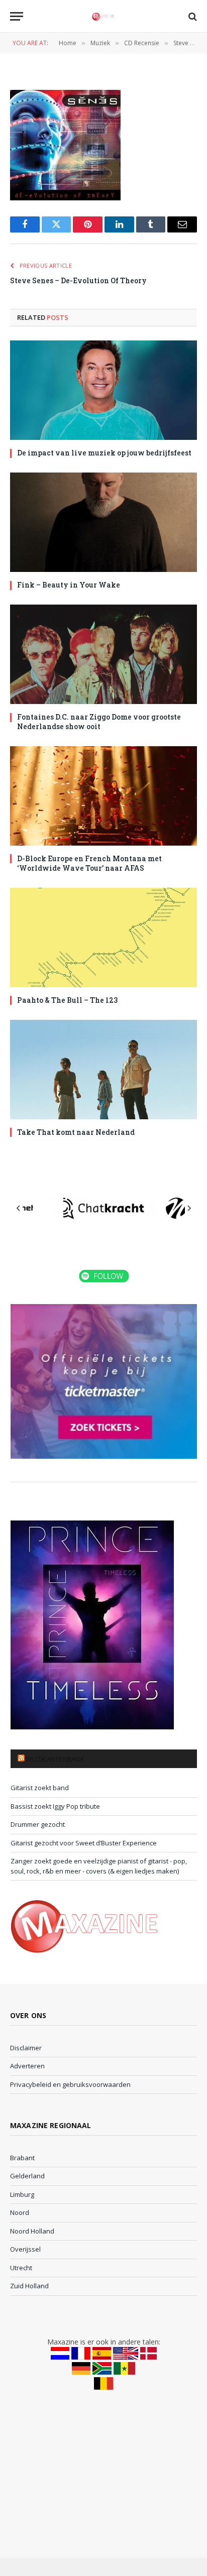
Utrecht (21, 2268)
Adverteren (27, 2066)
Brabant (22, 2158)
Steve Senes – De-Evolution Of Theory (78, 280)
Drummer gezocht (38, 1824)
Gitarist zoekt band (40, 1788)
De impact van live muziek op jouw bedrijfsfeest (104, 453)
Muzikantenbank (55, 1759)
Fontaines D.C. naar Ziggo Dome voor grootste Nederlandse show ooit (99, 722)
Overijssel (25, 2249)
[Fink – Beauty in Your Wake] (103, 522)
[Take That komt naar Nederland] (103, 1070)
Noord (20, 2212)
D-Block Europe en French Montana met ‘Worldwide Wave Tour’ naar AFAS (89, 863)
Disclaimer (26, 2048)
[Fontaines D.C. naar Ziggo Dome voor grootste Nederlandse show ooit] (103, 654)
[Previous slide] (19, 1208)
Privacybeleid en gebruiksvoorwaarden (70, 2084)
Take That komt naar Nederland (76, 1132)
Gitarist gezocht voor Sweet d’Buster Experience (84, 1843)
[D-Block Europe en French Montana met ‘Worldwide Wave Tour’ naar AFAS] (103, 796)
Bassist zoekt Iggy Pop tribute (55, 1806)
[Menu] (17, 16)
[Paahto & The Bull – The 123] (103, 938)
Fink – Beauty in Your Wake (69, 585)
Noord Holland (32, 2231)
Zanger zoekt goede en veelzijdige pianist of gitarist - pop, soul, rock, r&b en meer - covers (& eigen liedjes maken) (99, 1866)
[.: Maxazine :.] (103, 16)
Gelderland (27, 2176)
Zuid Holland (29, 2286)
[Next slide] (189, 1208)
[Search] (192, 16)
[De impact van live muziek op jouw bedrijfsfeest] (103, 390)
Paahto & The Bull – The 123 (67, 1000)
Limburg (22, 2194)
